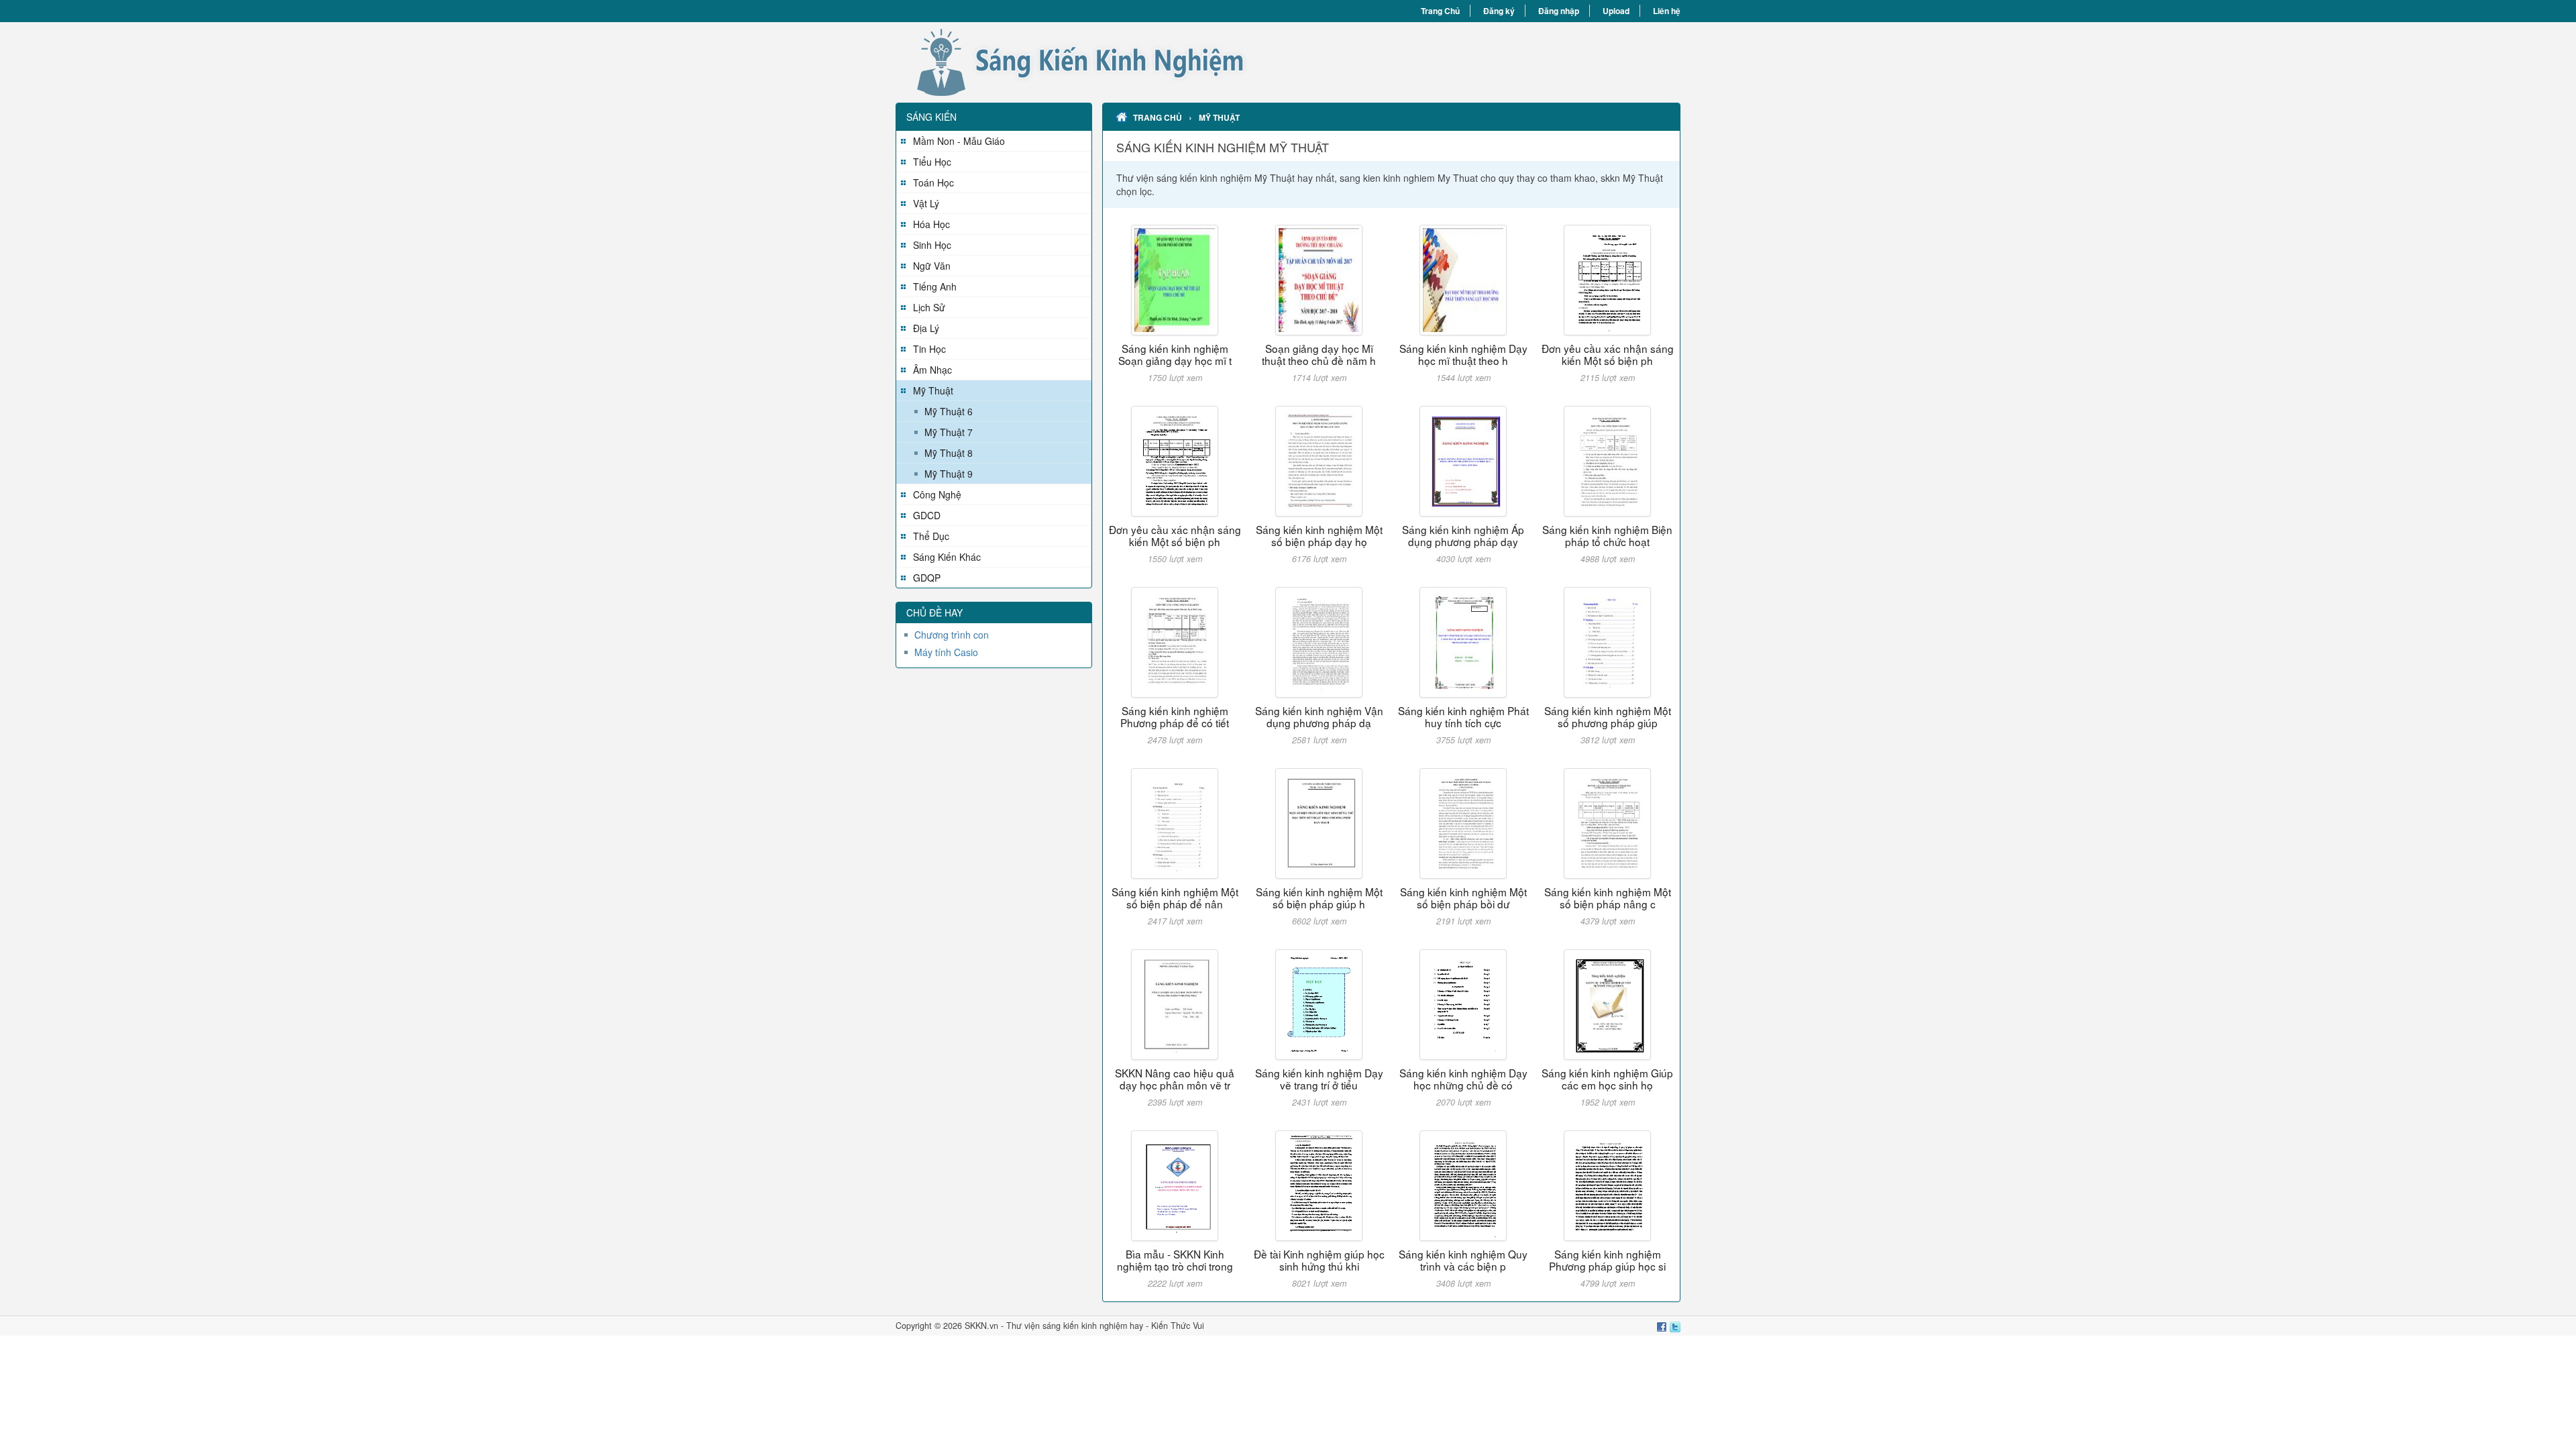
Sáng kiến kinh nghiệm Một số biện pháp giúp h (1319, 898)
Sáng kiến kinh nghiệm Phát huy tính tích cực (1463, 716)
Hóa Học (931, 224)
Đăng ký (1499, 11)
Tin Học (929, 349)
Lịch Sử (929, 307)
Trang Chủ (1440, 11)
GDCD (927, 515)
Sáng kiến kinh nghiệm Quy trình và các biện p (1463, 1260)
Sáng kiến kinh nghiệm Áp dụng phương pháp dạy (1463, 535)
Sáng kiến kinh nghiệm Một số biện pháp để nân (1175, 898)
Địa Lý (926, 328)
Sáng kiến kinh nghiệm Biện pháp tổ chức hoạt (1607, 535)
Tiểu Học (932, 162)
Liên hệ (1667, 11)
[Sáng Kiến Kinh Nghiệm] (1092, 62)
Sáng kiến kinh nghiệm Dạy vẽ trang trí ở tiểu (1319, 1079)
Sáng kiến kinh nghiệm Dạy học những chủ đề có (1463, 1079)
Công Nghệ (937, 494)
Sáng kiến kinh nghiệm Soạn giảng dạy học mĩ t (1175, 354)
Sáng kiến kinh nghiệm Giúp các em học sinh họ (1607, 1079)
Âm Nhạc (932, 370)
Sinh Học (932, 245)
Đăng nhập (1559, 11)
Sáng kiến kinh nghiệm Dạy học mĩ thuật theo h (1463, 354)
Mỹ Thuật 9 (949, 474)
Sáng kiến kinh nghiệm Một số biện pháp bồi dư (1463, 898)
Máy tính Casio (946, 652)
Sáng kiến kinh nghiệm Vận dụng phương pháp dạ (1319, 716)
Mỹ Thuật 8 (949, 453)
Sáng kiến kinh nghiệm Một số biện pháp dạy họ (1319, 535)
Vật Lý (926, 203)
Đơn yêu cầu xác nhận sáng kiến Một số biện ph (1608, 354)
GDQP (927, 578)
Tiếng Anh (935, 286)
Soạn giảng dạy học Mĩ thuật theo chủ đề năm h (1319, 354)
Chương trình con (952, 635)
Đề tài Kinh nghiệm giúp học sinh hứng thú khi (1319, 1260)
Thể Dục (931, 536)
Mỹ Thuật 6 (949, 411)
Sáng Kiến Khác (947, 557)
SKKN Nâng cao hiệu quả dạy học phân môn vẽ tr (1175, 1079)
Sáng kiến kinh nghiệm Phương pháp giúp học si (1607, 1260)
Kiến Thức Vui (1178, 1326)
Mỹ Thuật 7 (949, 432)
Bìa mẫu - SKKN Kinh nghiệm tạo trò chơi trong (1175, 1260)
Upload (1616, 11)
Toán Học (933, 182)
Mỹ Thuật (933, 390)
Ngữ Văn (932, 266)
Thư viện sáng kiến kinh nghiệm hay (1075, 1326)
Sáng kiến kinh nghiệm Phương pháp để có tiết (1175, 716)
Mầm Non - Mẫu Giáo (959, 141)
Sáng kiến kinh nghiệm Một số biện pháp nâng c (1608, 898)
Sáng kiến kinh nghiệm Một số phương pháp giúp (1608, 716)
